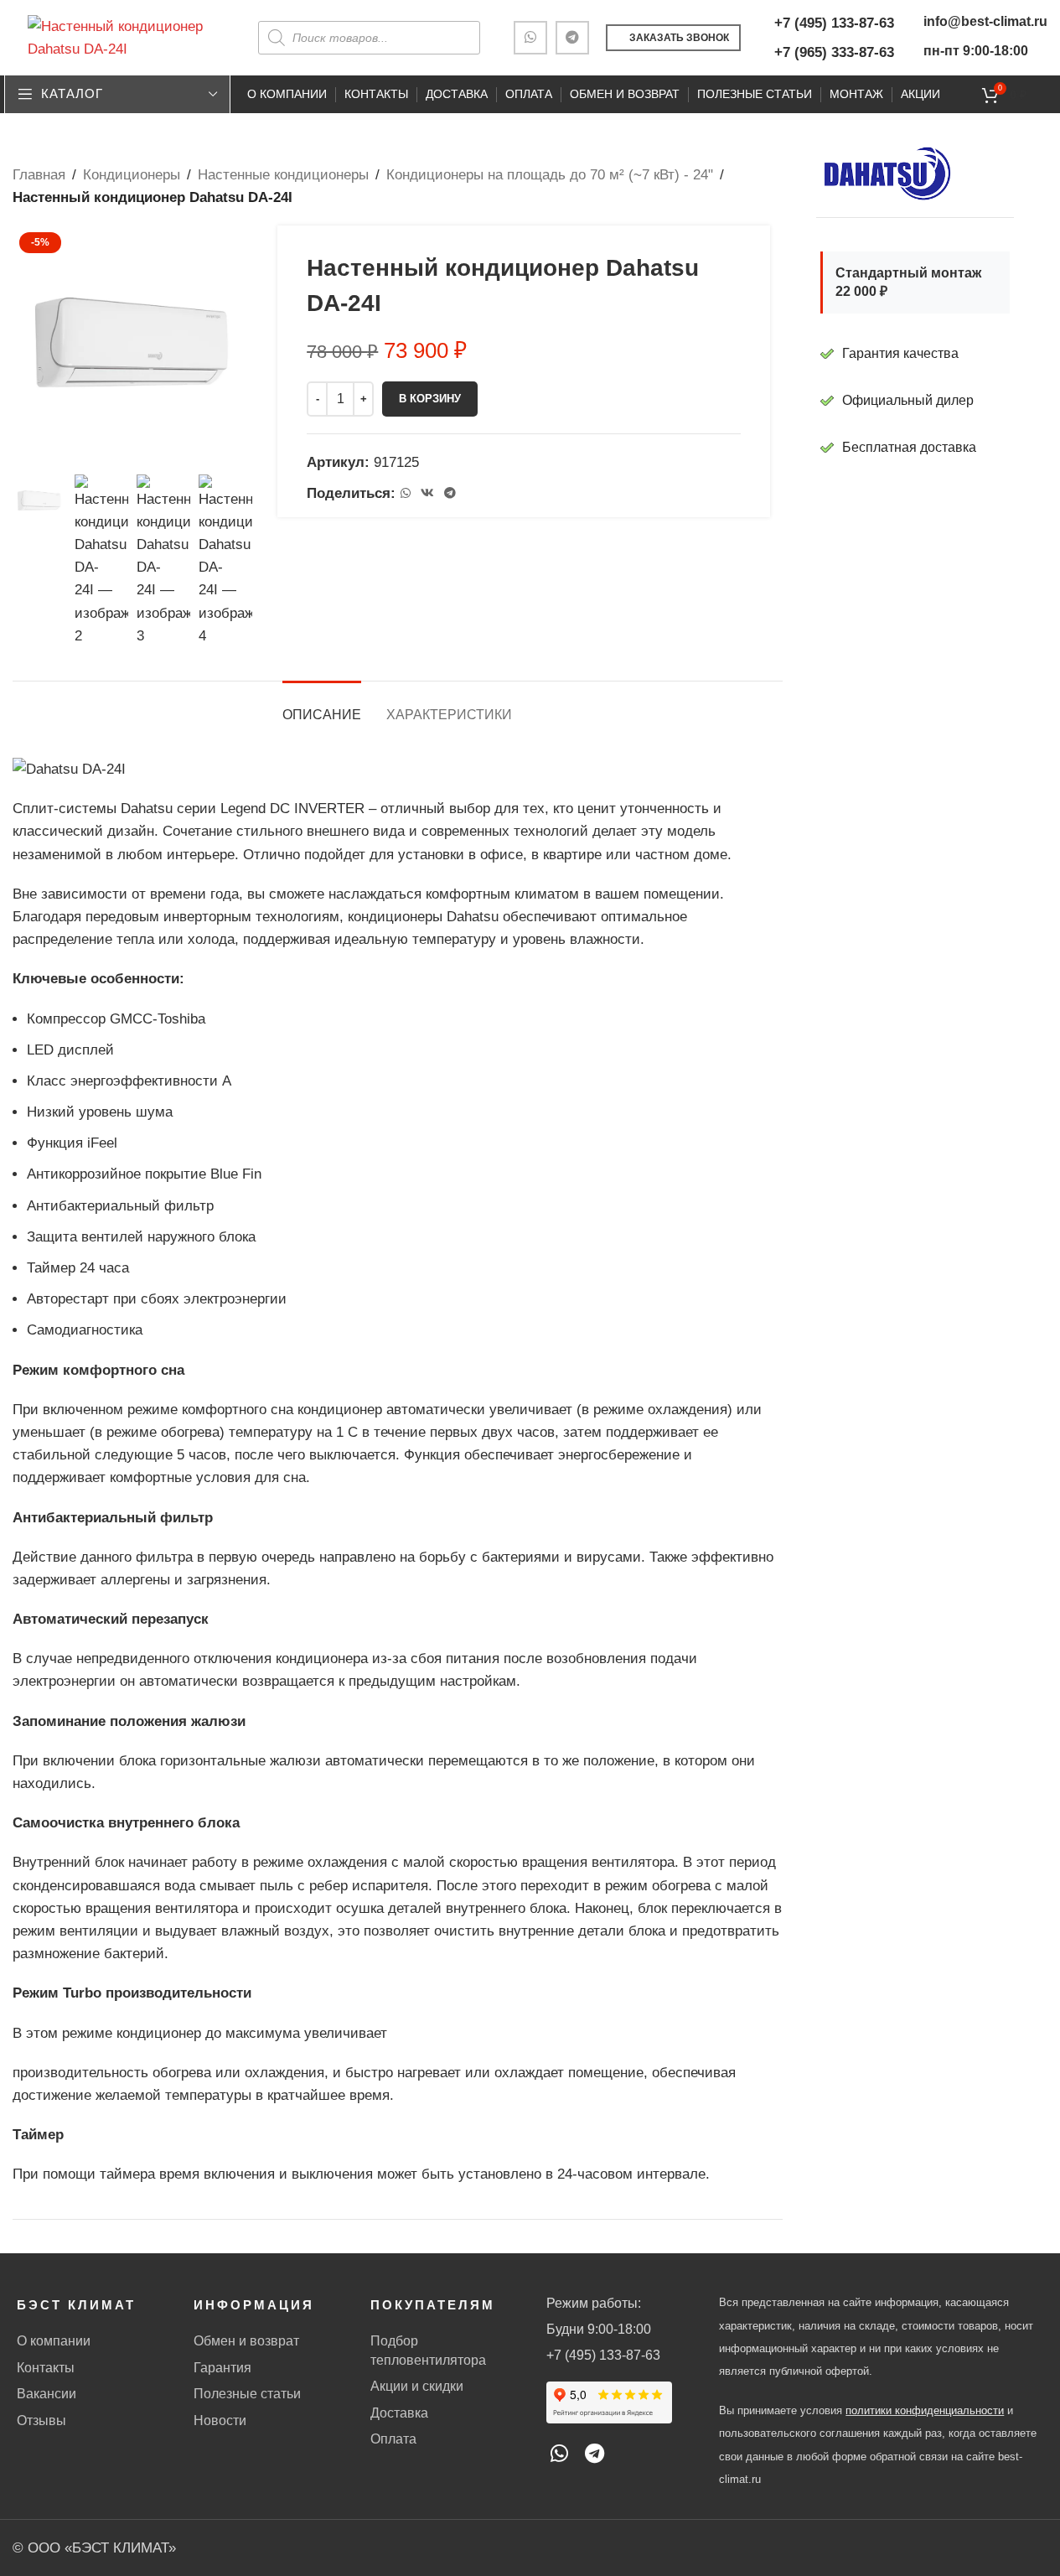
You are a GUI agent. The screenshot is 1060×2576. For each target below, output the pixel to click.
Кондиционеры (132, 175)
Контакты (46, 2368)
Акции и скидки (417, 2386)
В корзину (430, 399)
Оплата (393, 2439)
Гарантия (222, 2368)
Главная (39, 175)
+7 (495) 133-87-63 (834, 23)
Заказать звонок (679, 38)
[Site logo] (122, 36)
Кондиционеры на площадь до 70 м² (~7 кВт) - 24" (550, 175)
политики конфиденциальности (925, 2410)
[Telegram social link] (572, 38)
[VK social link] (427, 493)
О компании (54, 2341)
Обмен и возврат (246, 2341)
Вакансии (47, 2394)
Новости (220, 2421)
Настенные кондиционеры (283, 175)
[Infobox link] (915, 448)
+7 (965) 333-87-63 (834, 52)
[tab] (322, 706)
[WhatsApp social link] (530, 38)
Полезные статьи (247, 2394)
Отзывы (41, 2421)
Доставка (399, 2413)
